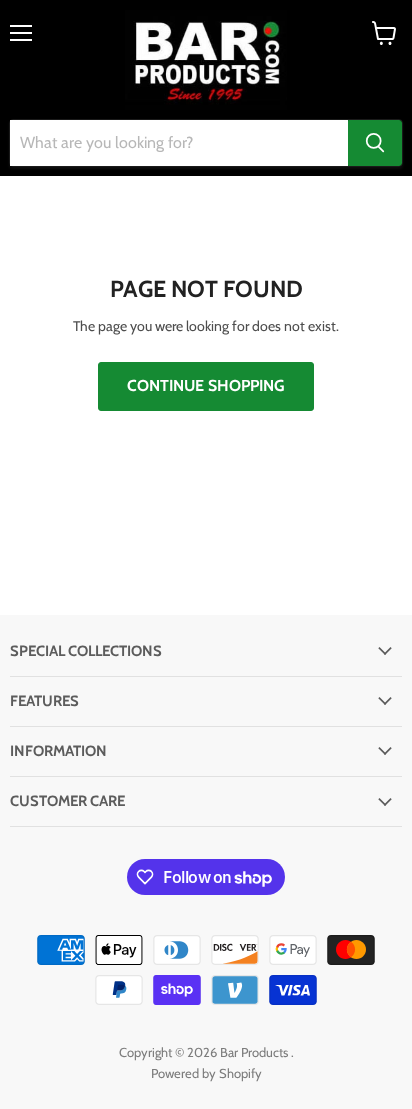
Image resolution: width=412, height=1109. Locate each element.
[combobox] (179, 143)
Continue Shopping (206, 385)
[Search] (375, 143)
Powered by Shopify (206, 1073)
